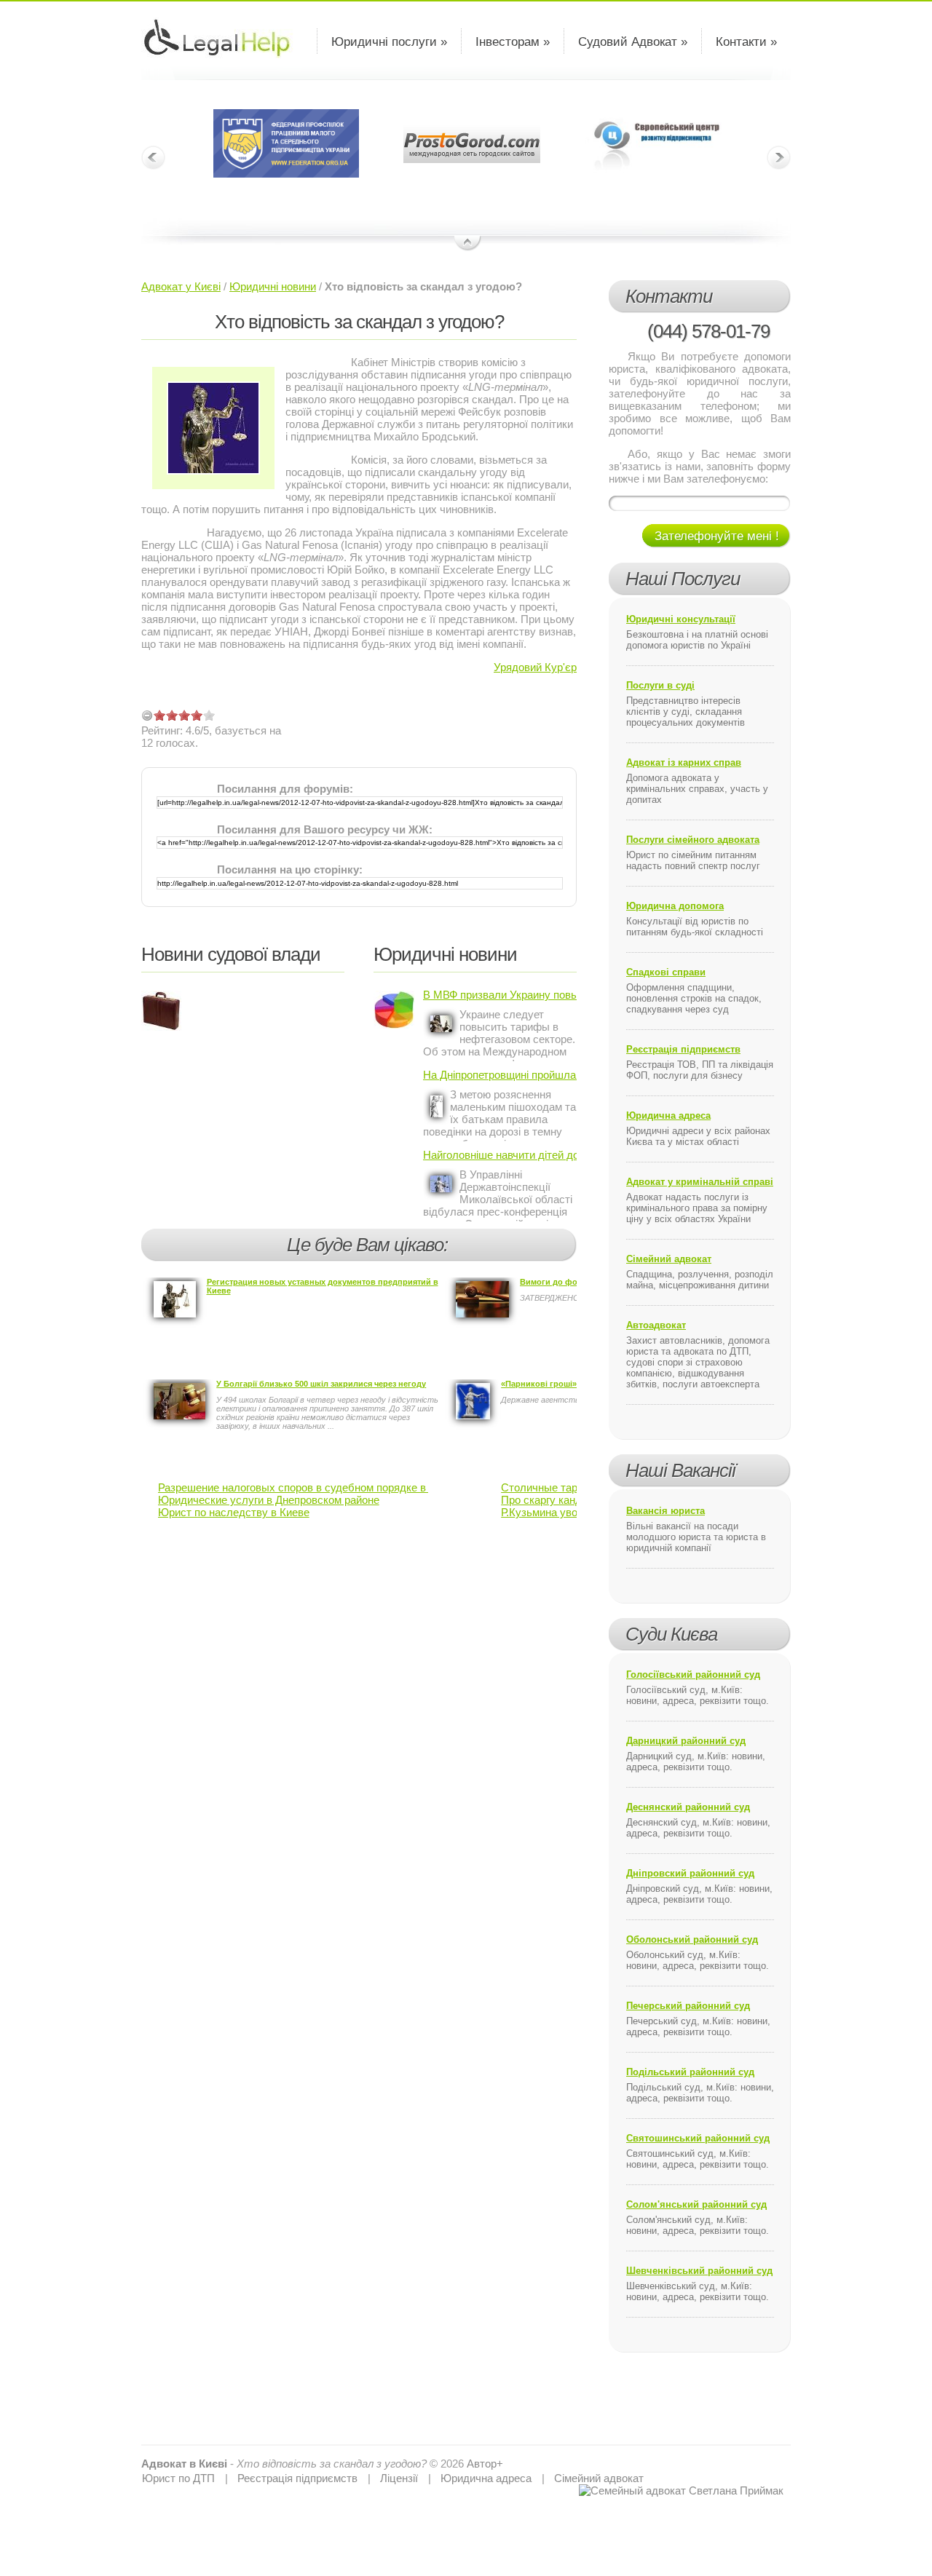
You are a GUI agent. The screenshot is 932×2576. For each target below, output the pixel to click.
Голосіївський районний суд (693, 1675)
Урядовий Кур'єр (535, 667)
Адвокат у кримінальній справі (700, 1182)
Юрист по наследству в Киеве (234, 1512)
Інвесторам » (513, 42)
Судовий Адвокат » (633, 42)
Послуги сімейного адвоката (693, 840)
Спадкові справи (666, 972)
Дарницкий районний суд (686, 1741)
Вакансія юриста (666, 1511)
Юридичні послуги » (389, 42)
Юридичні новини (273, 286)
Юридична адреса (668, 1115)
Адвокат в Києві (184, 2464)
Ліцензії (399, 2478)
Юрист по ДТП (178, 2478)
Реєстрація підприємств (683, 1049)
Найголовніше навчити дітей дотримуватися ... (500, 1155)
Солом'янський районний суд (696, 2204)
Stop (468, 244)
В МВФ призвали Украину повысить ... (500, 995)
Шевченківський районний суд (699, 2271)
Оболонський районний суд (692, 1939)
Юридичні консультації (681, 619)
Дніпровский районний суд (690, 1873)
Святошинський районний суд (698, 2138)
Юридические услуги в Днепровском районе (269, 1500)
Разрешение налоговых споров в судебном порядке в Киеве (308, 1487)
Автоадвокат (656, 1325)
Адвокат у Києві (181, 286)
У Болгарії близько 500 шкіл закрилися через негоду (321, 1384)
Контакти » (746, 42)
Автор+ (485, 2464)
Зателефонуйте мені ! (717, 536)
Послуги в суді (660, 685)
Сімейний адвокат (669, 1259)
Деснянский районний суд (688, 1807)
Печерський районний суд (688, 2006)
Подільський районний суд (690, 2072)
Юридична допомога (675, 906)
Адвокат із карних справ (684, 762)
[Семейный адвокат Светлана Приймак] (681, 2490)
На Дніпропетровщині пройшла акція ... (500, 1075)
